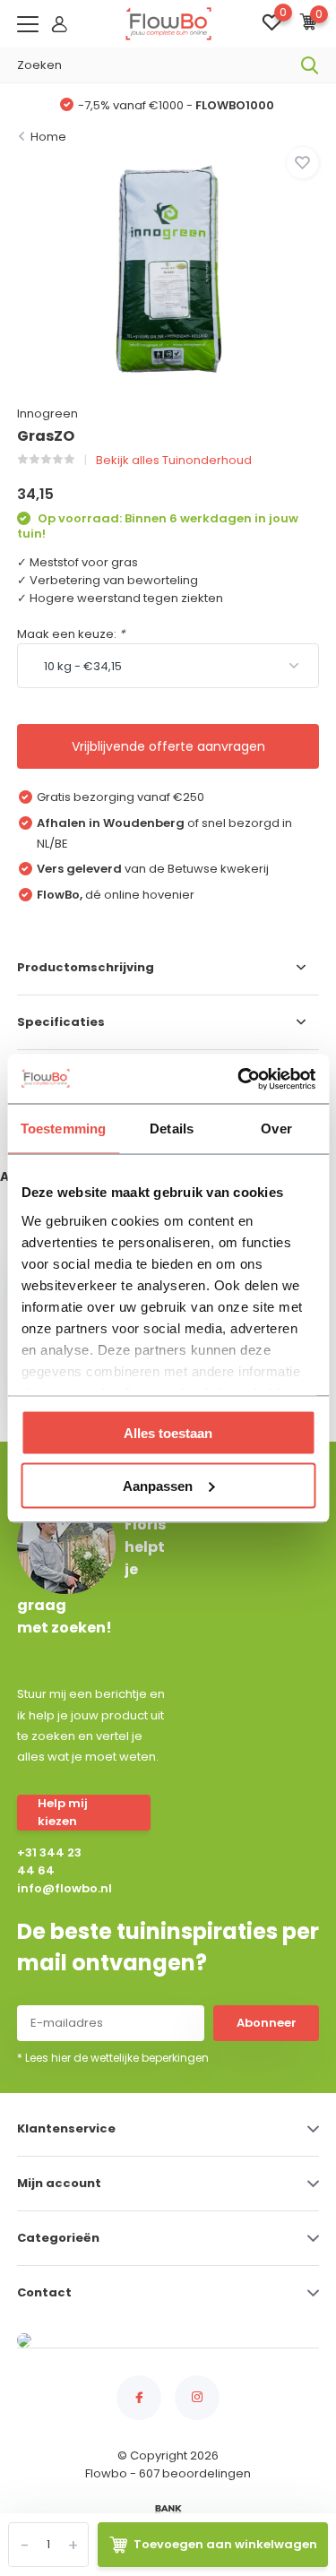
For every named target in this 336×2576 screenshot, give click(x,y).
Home (48, 137)
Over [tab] (276, 1129)
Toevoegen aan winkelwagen (225, 2544)
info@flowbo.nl (55, 1888)
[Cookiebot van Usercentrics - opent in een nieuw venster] (239, 1079)
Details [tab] (172, 1129)
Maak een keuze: (71, 634)
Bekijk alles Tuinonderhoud (174, 460)
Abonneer (267, 2023)
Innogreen (47, 414)
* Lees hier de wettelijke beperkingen (113, 2058)
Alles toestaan (168, 1433)
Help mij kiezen (63, 1812)
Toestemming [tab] (63, 1129)
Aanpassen (158, 1485)
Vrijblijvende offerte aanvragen (168, 746)
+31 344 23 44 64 (49, 1861)
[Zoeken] (310, 65)
